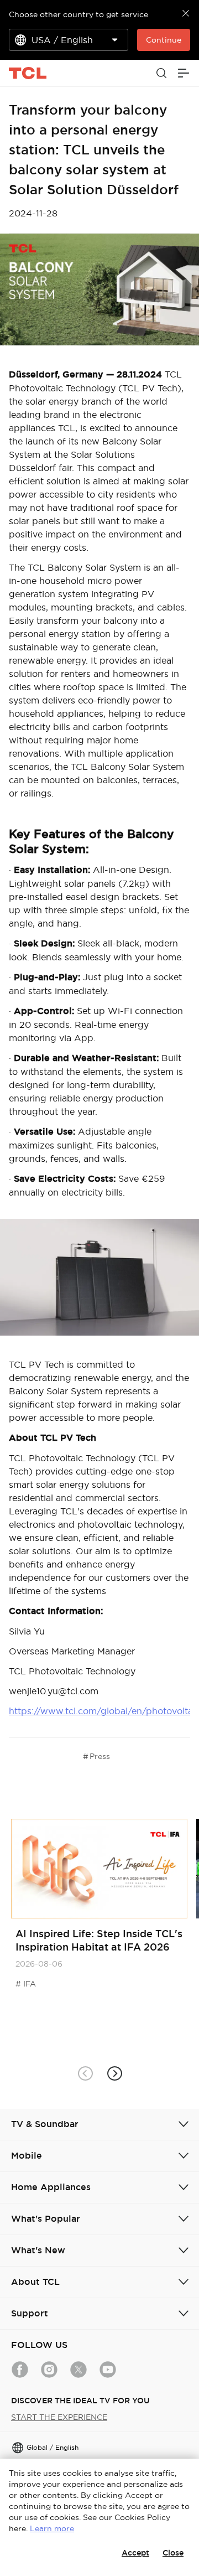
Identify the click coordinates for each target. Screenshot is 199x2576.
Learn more (52, 2528)
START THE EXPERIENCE (59, 2417)
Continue (164, 40)
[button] (114, 2073)
